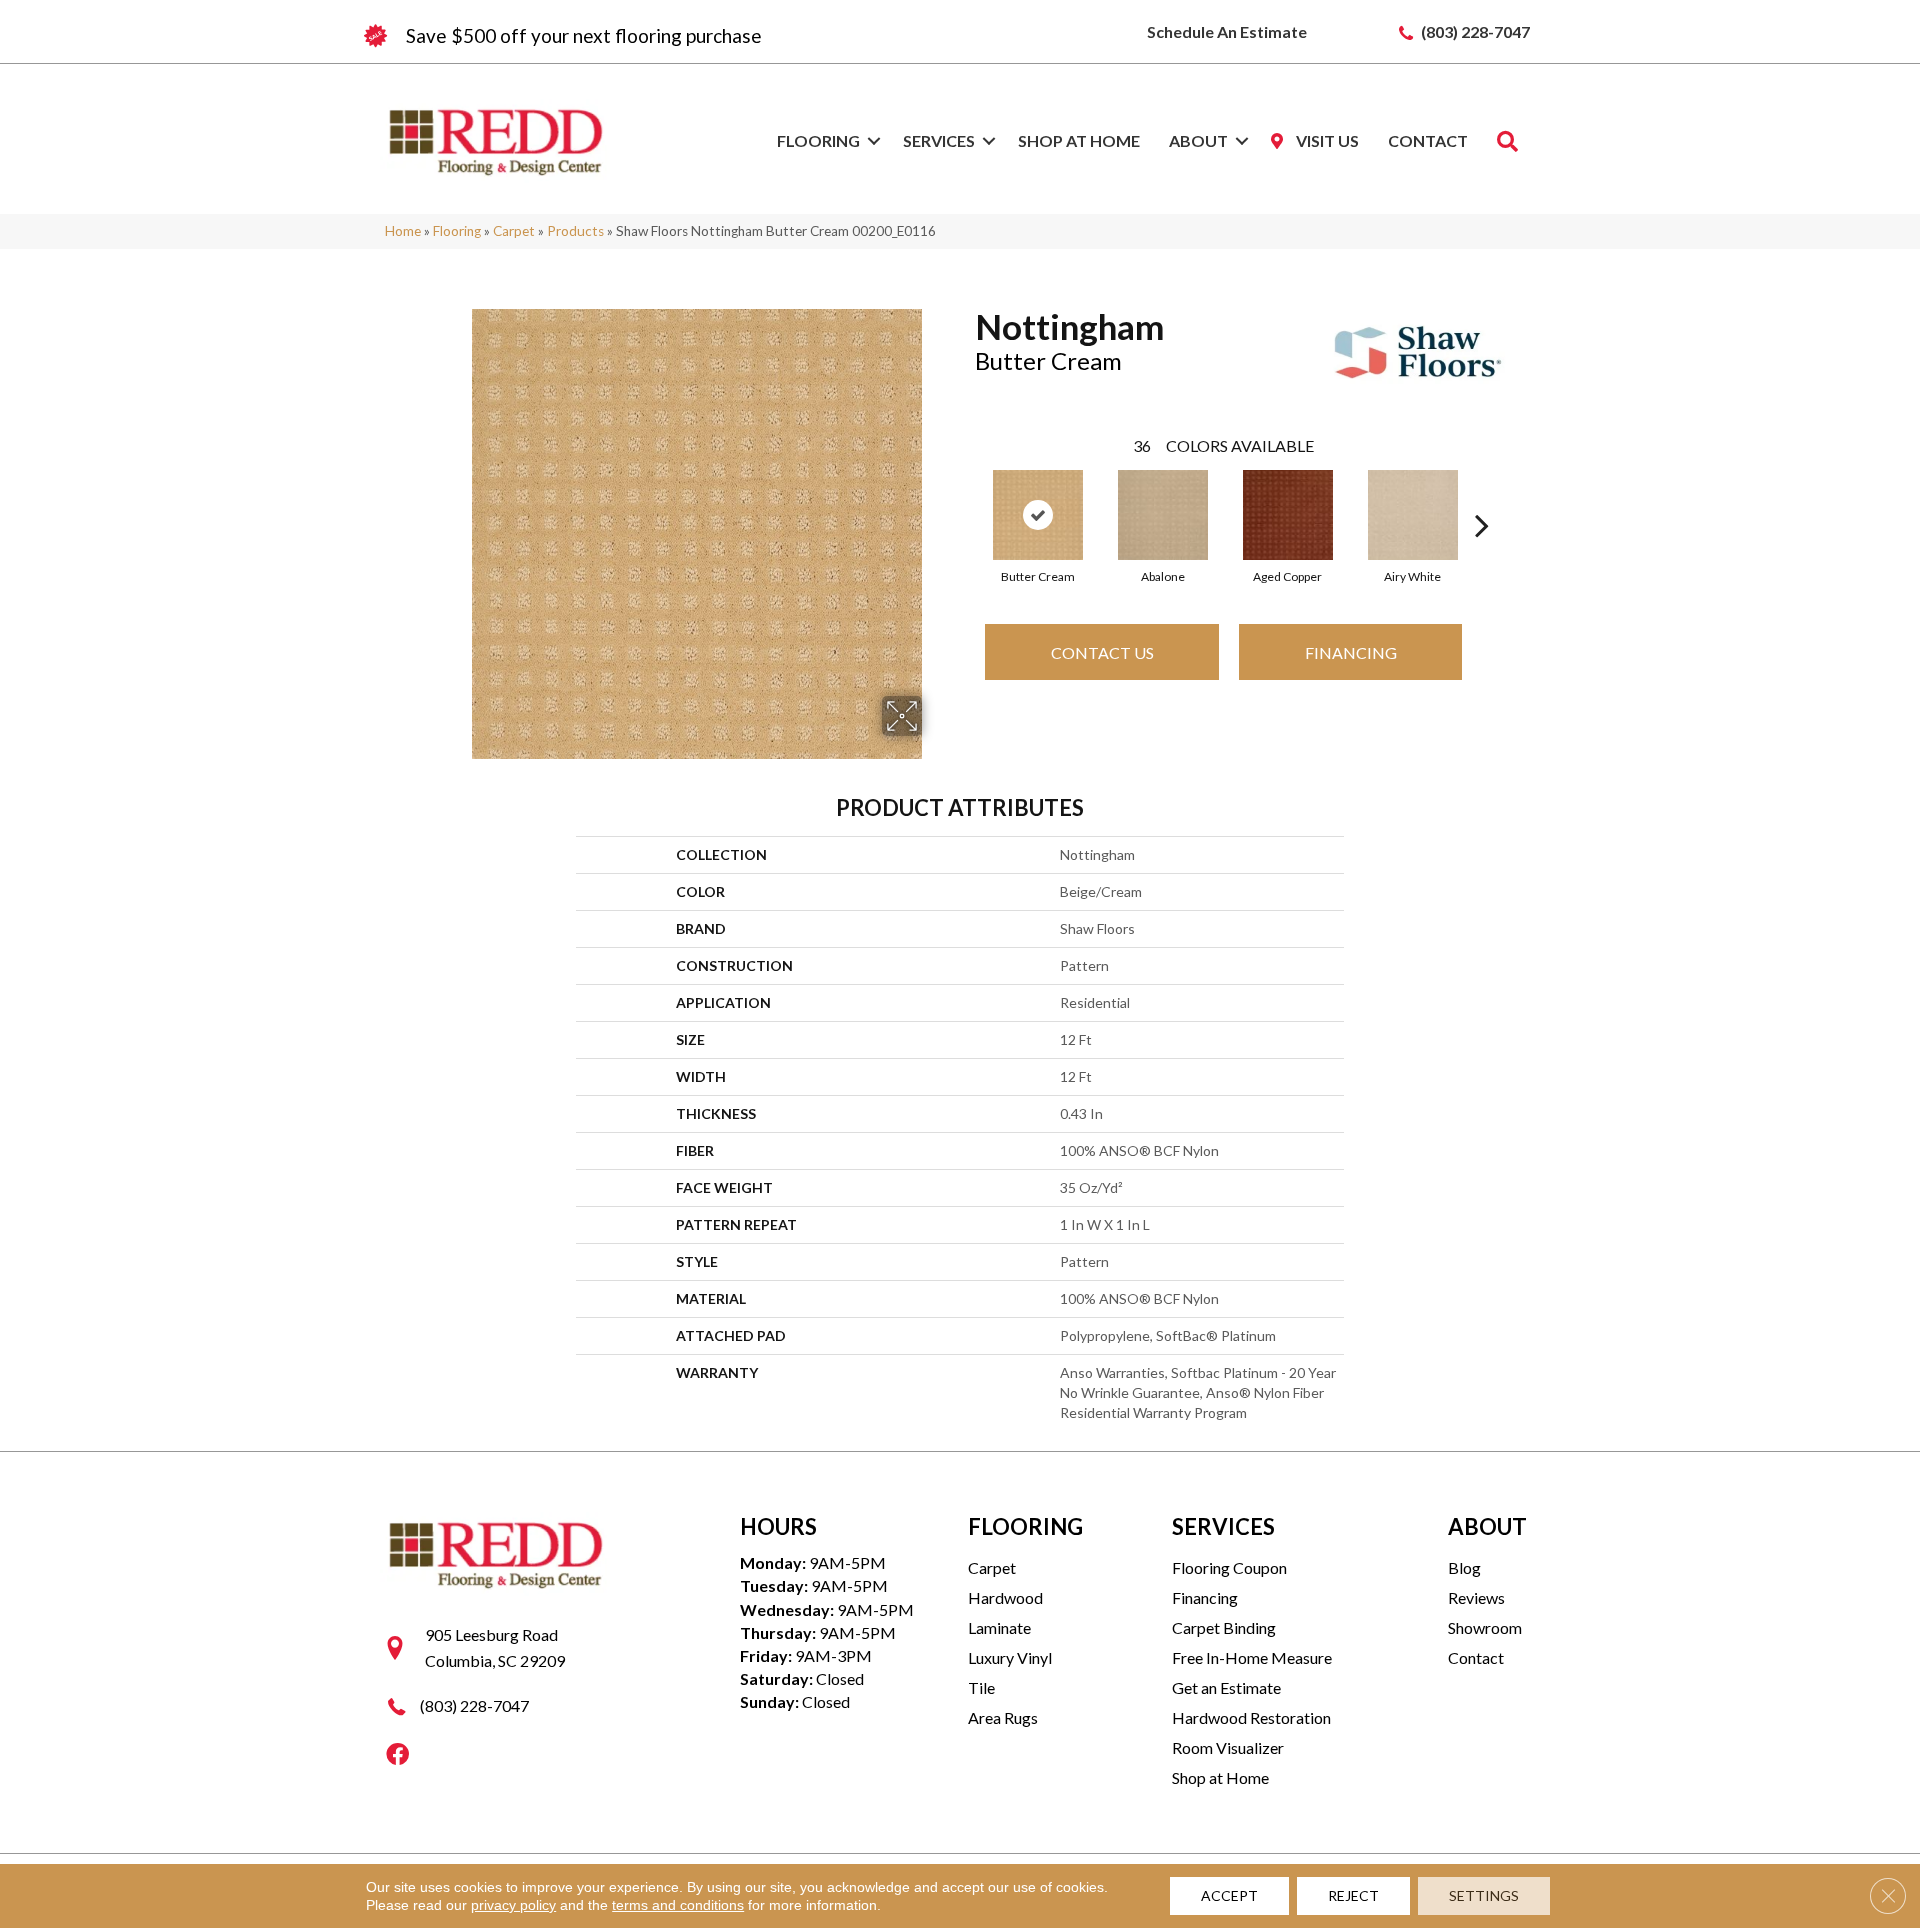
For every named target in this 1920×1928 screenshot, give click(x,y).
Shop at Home (1079, 140)
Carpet (514, 231)
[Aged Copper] (1288, 515)
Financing (1351, 652)
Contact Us (1102, 652)
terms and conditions (678, 1905)
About (1198, 140)
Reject (1353, 1895)
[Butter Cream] (1038, 515)
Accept (1229, 1895)
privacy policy (513, 1905)
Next (1482, 495)
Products (575, 231)
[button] (874, 141)
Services (939, 140)
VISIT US (1326, 140)
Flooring (818, 140)
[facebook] (397, 1755)
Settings (1484, 1895)
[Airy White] (1413, 515)
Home (403, 231)
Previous (965, 495)
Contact (1428, 140)
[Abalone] (1163, 515)
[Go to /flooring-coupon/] (660, 36)
